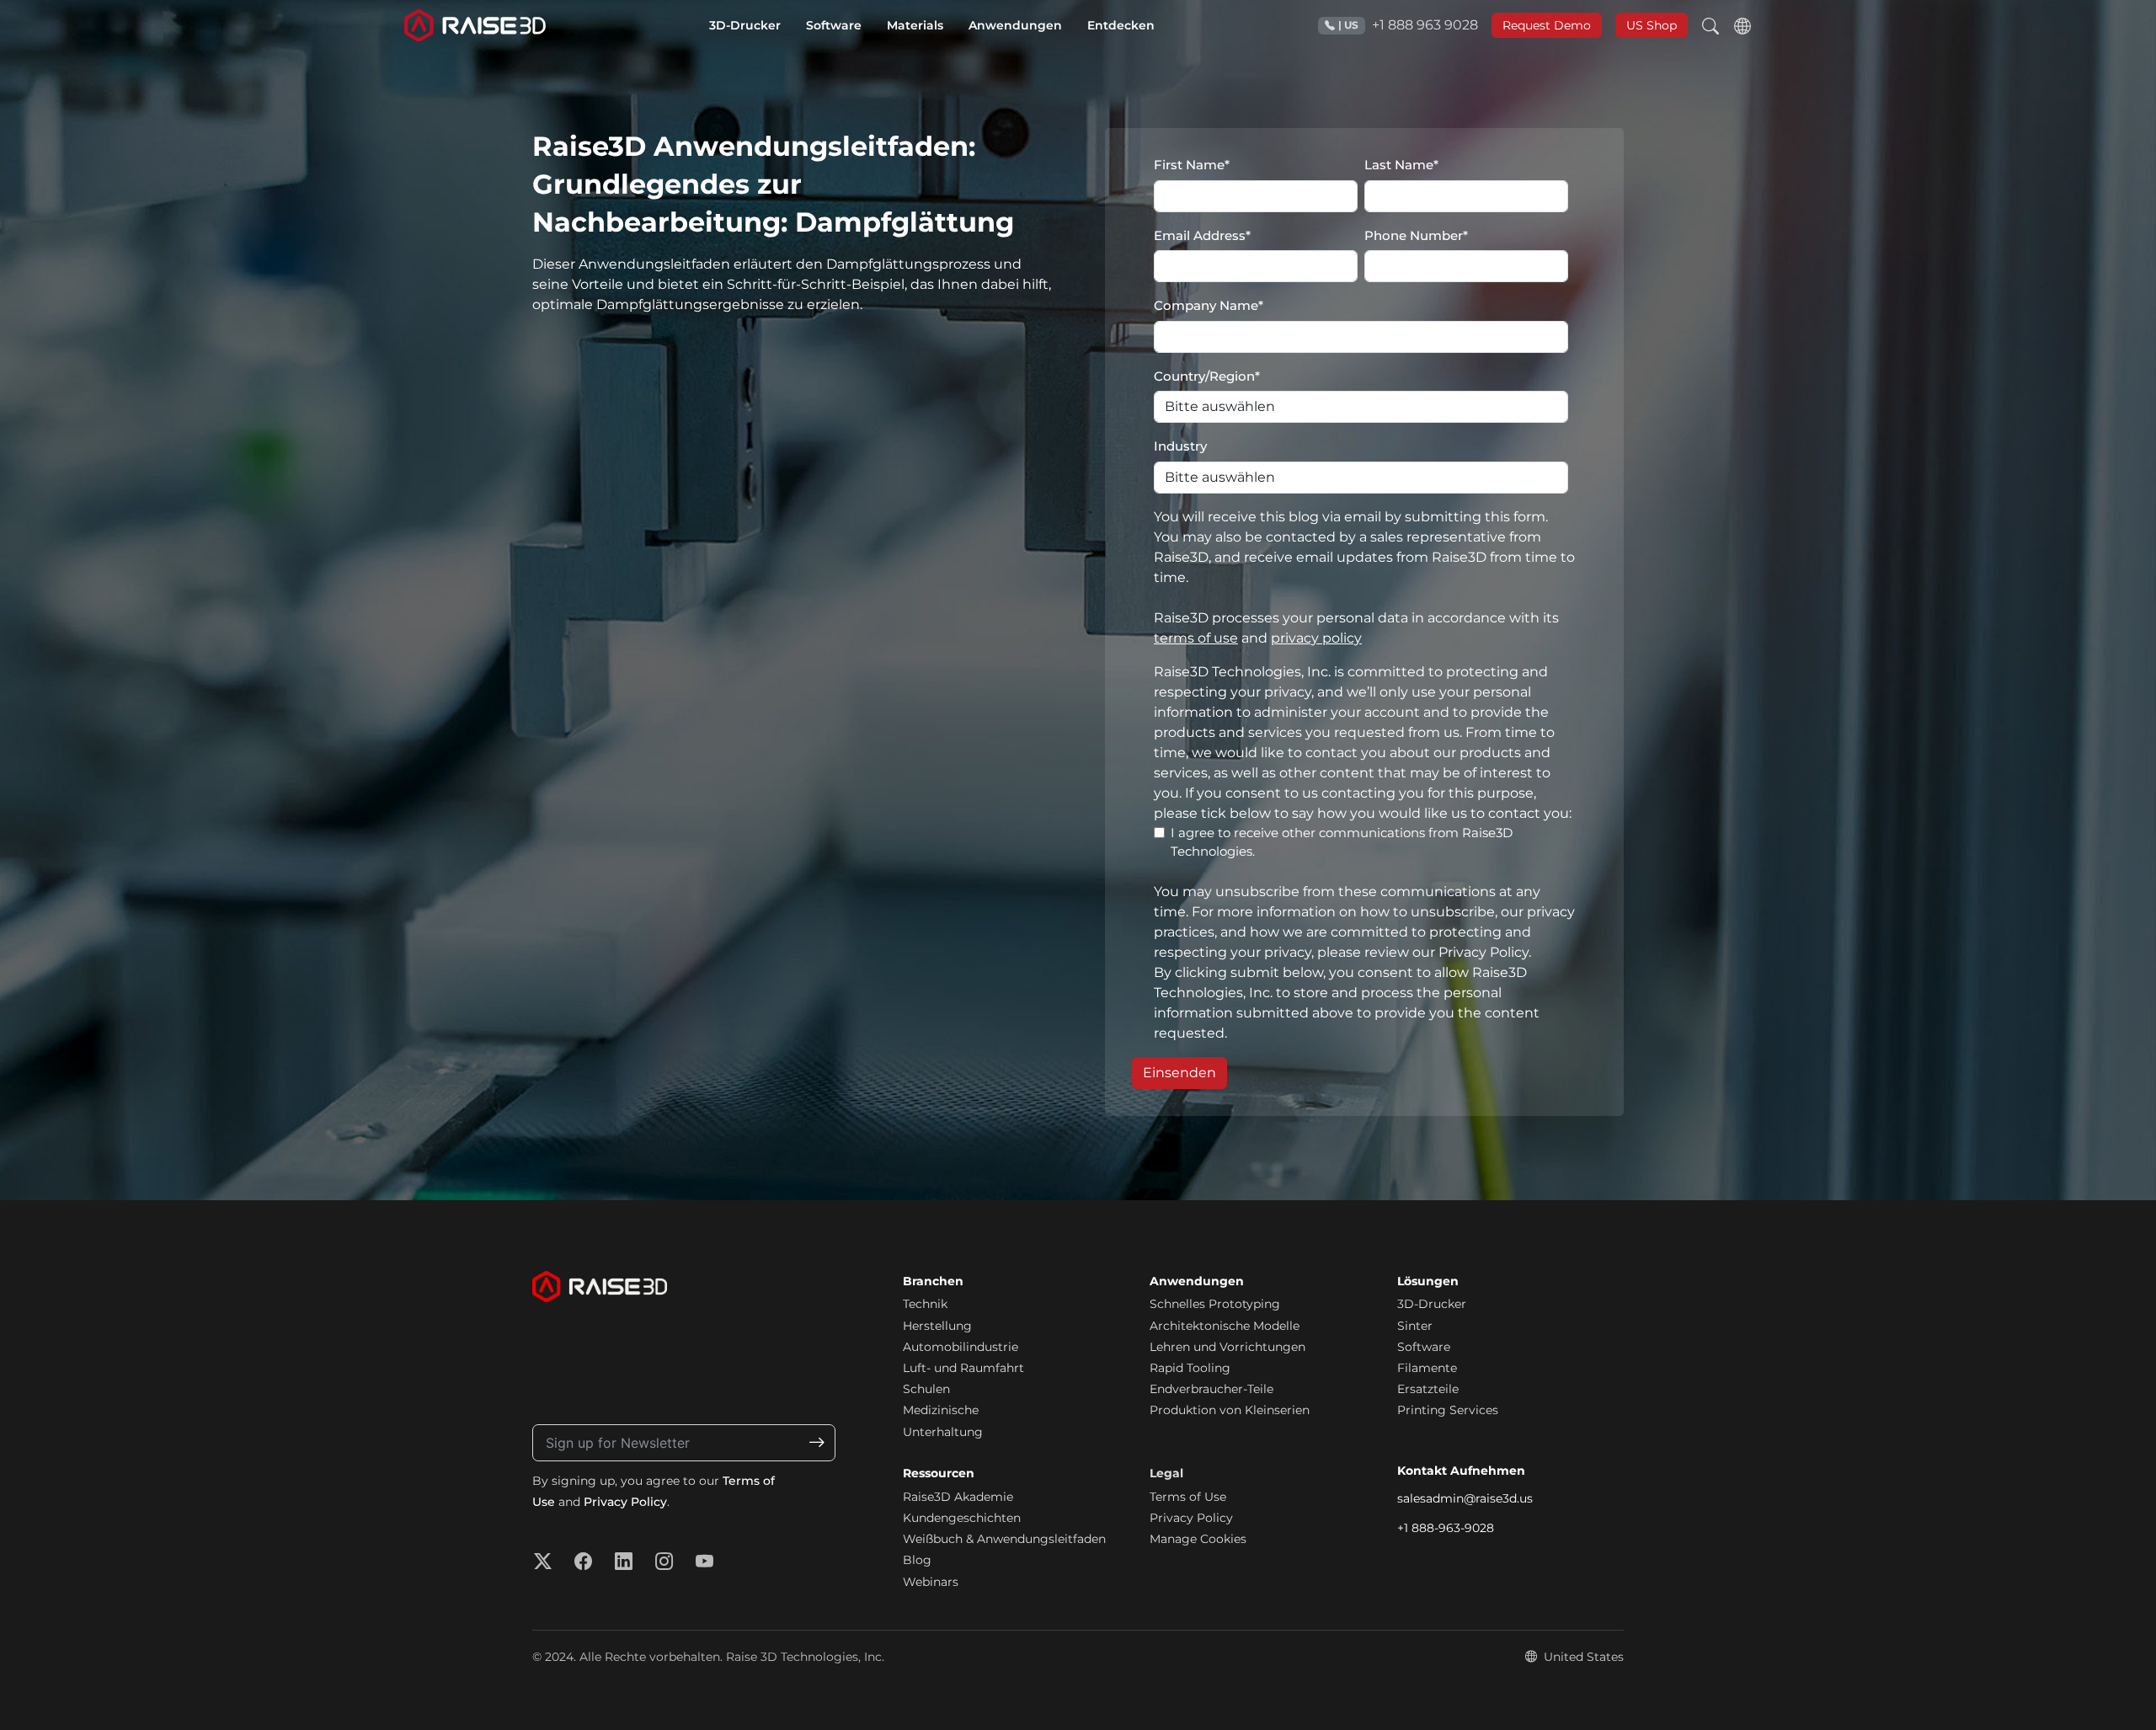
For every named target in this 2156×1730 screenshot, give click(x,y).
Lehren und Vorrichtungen (1227, 1347)
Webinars (931, 1582)
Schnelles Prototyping (1215, 1304)
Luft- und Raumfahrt (963, 1368)
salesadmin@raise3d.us (1465, 1498)
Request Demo (1547, 25)
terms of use (1196, 638)
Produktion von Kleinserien (1230, 1410)
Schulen (926, 1389)
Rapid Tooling (1190, 1368)
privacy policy (1316, 638)
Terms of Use (1188, 1497)
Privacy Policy (625, 1502)
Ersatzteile (1428, 1389)
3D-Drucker (1432, 1304)
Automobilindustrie (961, 1347)
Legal (1166, 1473)
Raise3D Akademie (958, 1497)
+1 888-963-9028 (1446, 1528)
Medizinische (941, 1410)
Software (1424, 1347)
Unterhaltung (943, 1432)
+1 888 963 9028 (1408, 25)
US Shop (1652, 25)
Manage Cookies (1198, 1539)
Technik (925, 1304)
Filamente (1427, 1368)
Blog (917, 1560)
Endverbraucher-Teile (1211, 1389)
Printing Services (1448, 1410)
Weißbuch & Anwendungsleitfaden (1004, 1539)
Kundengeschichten (962, 1518)
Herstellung (937, 1326)
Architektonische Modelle (1225, 1326)
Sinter (1415, 1326)
